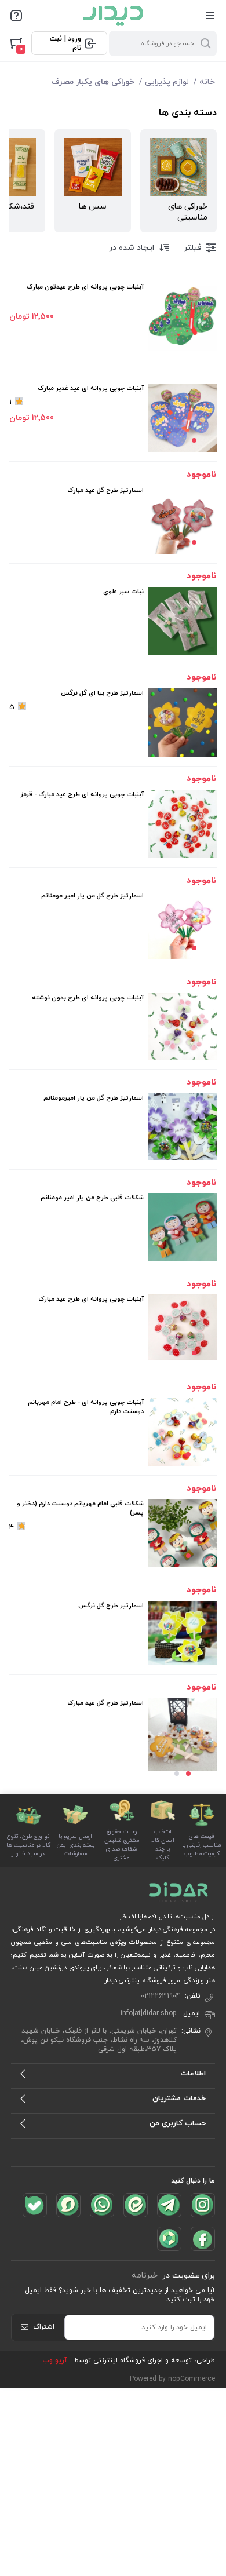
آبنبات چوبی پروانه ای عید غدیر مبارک (91, 388)
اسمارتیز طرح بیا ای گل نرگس (102, 693)
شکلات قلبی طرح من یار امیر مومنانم (92, 1198)
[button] (194, 440)
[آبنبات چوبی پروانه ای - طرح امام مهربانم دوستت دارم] (183, 1432)
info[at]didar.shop (149, 2013)
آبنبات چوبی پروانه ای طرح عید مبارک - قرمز (82, 794)
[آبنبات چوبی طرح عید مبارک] (183, 1327)
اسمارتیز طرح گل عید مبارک (105, 490)
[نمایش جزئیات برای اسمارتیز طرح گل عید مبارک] (183, 520)
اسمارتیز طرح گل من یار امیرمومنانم (94, 1098)
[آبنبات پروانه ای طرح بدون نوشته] (183, 1027)
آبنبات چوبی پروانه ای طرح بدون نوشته (88, 998)
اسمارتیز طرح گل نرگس (111, 1606)
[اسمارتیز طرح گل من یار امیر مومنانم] (183, 925)
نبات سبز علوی (123, 592)
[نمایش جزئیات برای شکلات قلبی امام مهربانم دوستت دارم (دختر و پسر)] (183, 1533)
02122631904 (161, 1996)
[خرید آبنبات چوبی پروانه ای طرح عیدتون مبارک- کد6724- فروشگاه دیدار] (183, 316)
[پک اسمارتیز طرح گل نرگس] (183, 1633)
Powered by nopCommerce (172, 2379)
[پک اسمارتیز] (183, 1734)
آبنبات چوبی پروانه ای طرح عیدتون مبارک (85, 287)
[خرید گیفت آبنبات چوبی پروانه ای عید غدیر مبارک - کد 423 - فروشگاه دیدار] (183, 418)
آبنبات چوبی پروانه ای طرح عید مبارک (91, 1299)
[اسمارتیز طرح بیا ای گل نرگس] (183, 723)
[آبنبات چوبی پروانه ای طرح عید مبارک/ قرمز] (183, 824)
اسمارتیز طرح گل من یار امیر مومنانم (92, 896)
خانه (207, 82)
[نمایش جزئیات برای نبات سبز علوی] (183, 621)
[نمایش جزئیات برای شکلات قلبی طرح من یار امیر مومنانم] (183, 1227)
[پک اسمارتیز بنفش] (183, 1127)
